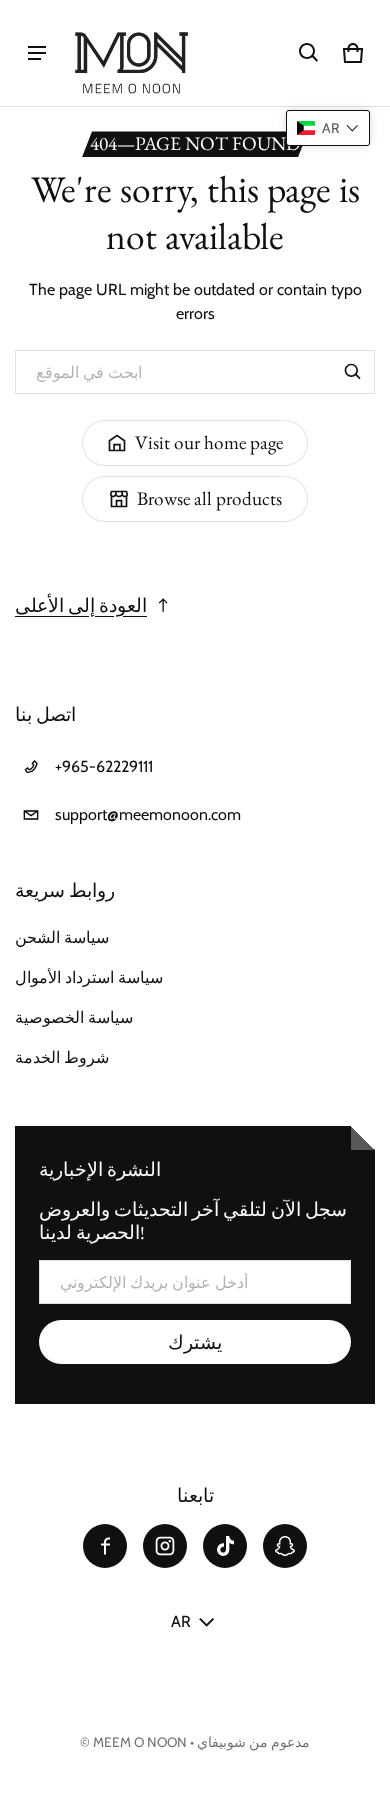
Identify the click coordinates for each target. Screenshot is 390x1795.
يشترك (195, 1342)
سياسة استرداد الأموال (89, 977)
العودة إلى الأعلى (81, 605)
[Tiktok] (225, 1546)
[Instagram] (165, 1546)
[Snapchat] (285, 1546)
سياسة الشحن (62, 937)
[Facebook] (105, 1546)
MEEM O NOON (140, 1742)
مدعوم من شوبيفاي (253, 1742)
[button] (309, 53)
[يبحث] (353, 372)
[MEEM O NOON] (131, 53)
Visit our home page (209, 442)
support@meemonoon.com (148, 814)
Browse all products (209, 498)
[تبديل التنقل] (37, 53)
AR (181, 1621)
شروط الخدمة (62, 1057)
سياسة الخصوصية (74, 1017)
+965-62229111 (104, 766)
